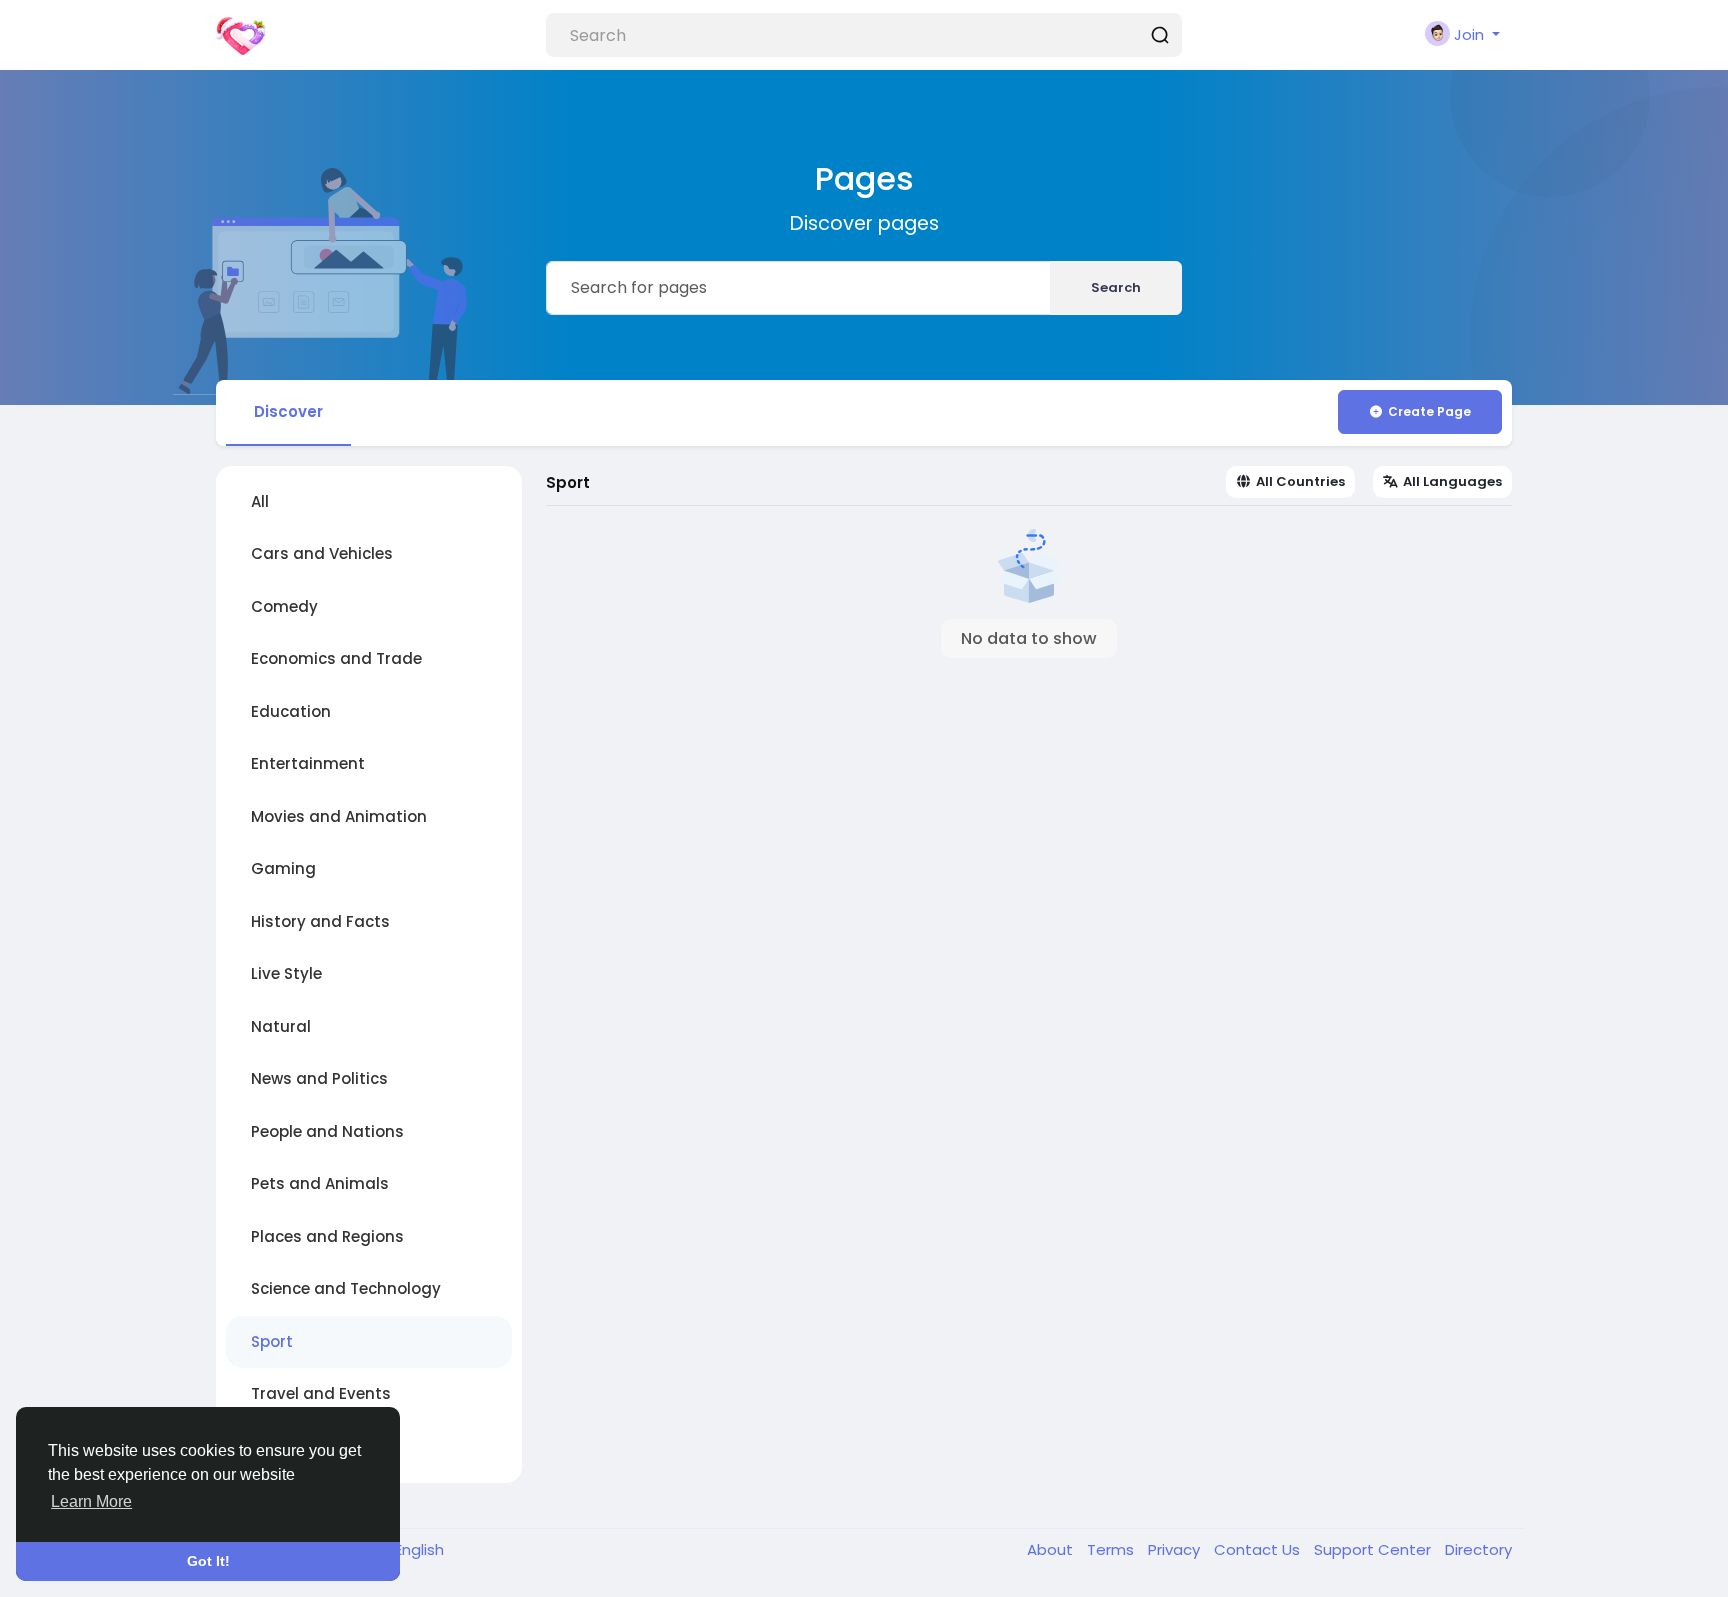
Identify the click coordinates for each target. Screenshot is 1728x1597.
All (260, 501)
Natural (281, 1026)
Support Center (1374, 1549)
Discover (288, 411)
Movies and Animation (339, 816)
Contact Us (1259, 1549)
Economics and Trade (336, 658)
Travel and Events (321, 1393)
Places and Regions (327, 1236)
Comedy (284, 606)
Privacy (1176, 1549)
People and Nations (327, 1131)
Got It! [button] (208, 1561)
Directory (1478, 1549)
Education (291, 711)
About (1052, 1549)
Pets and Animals (320, 1183)
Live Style (286, 973)
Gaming (283, 868)
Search (1116, 287)
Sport (272, 1341)
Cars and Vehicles (322, 553)
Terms (1112, 1549)
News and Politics (319, 1078)
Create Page (1429, 411)
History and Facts (320, 921)
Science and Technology (346, 1288)
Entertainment (308, 763)
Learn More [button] (91, 1501)
